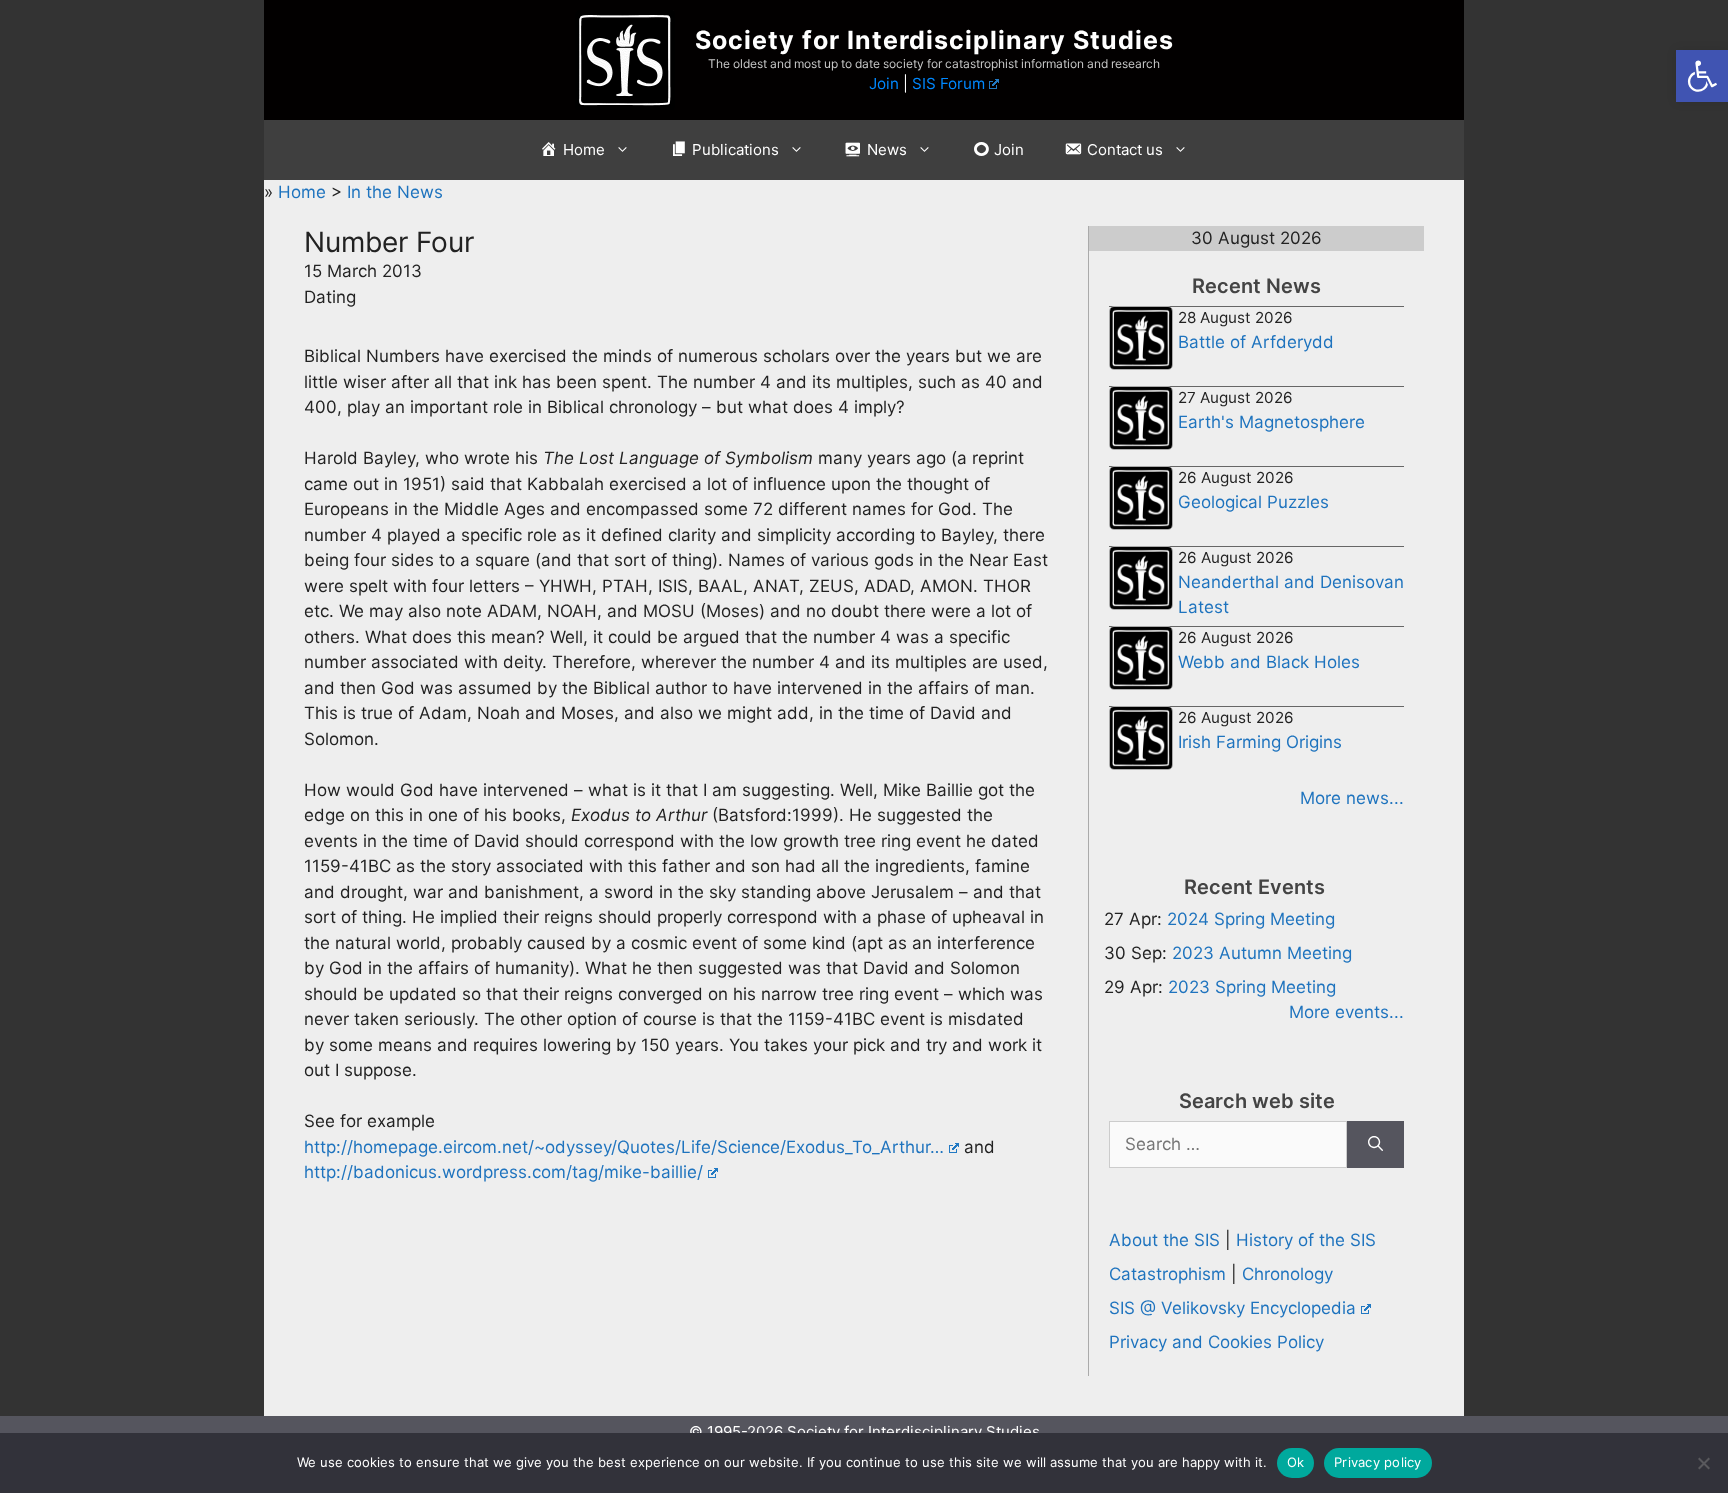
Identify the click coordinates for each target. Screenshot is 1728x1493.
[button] (1702, 76)
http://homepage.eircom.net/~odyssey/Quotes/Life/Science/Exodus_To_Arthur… (624, 1147)
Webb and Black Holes (1269, 662)
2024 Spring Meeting (1251, 919)
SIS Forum (948, 83)
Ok (1296, 1462)
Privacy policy (1378, 1462)
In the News (395, 192)
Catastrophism (1167, 1274)
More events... (1346, 1012)
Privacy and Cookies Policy (1216, 1342)
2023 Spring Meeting (1252, 987)
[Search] (1375, 1145)
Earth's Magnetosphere (1271, 422)
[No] (1703, 1463)
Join (884, 83)
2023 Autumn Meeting (1262, 953)
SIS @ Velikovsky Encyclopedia (1232, 1308)
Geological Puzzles (1253, 502)
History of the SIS (1306, 1240)
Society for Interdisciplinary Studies (934, 40)
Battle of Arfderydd (1256, 342)
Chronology (1287, 1274)
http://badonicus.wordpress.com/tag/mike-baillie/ (503, 1172)
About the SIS (1164, 1240)
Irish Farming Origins (1260, 742)
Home (304, 192)
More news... (1352, 798)
